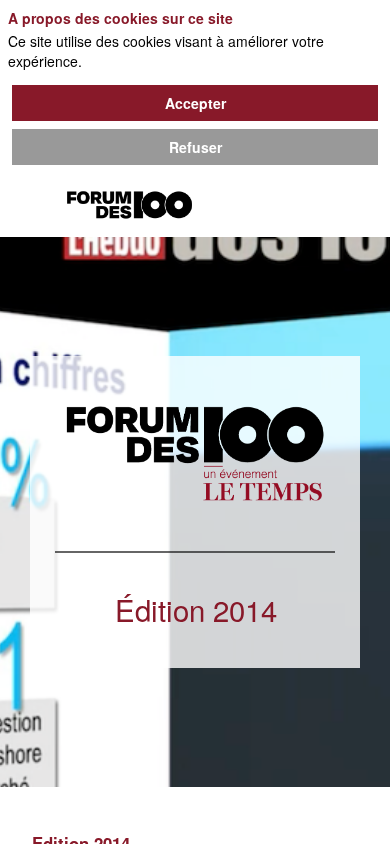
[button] (30, 207)
